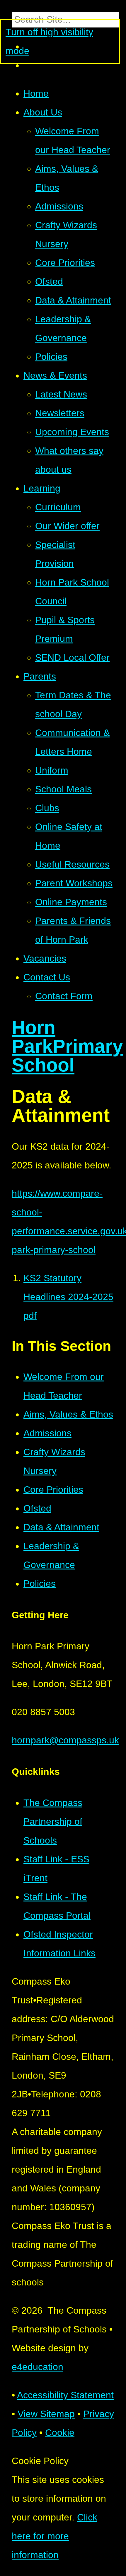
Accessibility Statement (65, 2395)
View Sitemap (46, 2414)
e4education (38, 2367)
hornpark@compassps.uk (65, 1740)
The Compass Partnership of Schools (53, 1822)
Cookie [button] (60, 2433)
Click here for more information (55, 2536)
